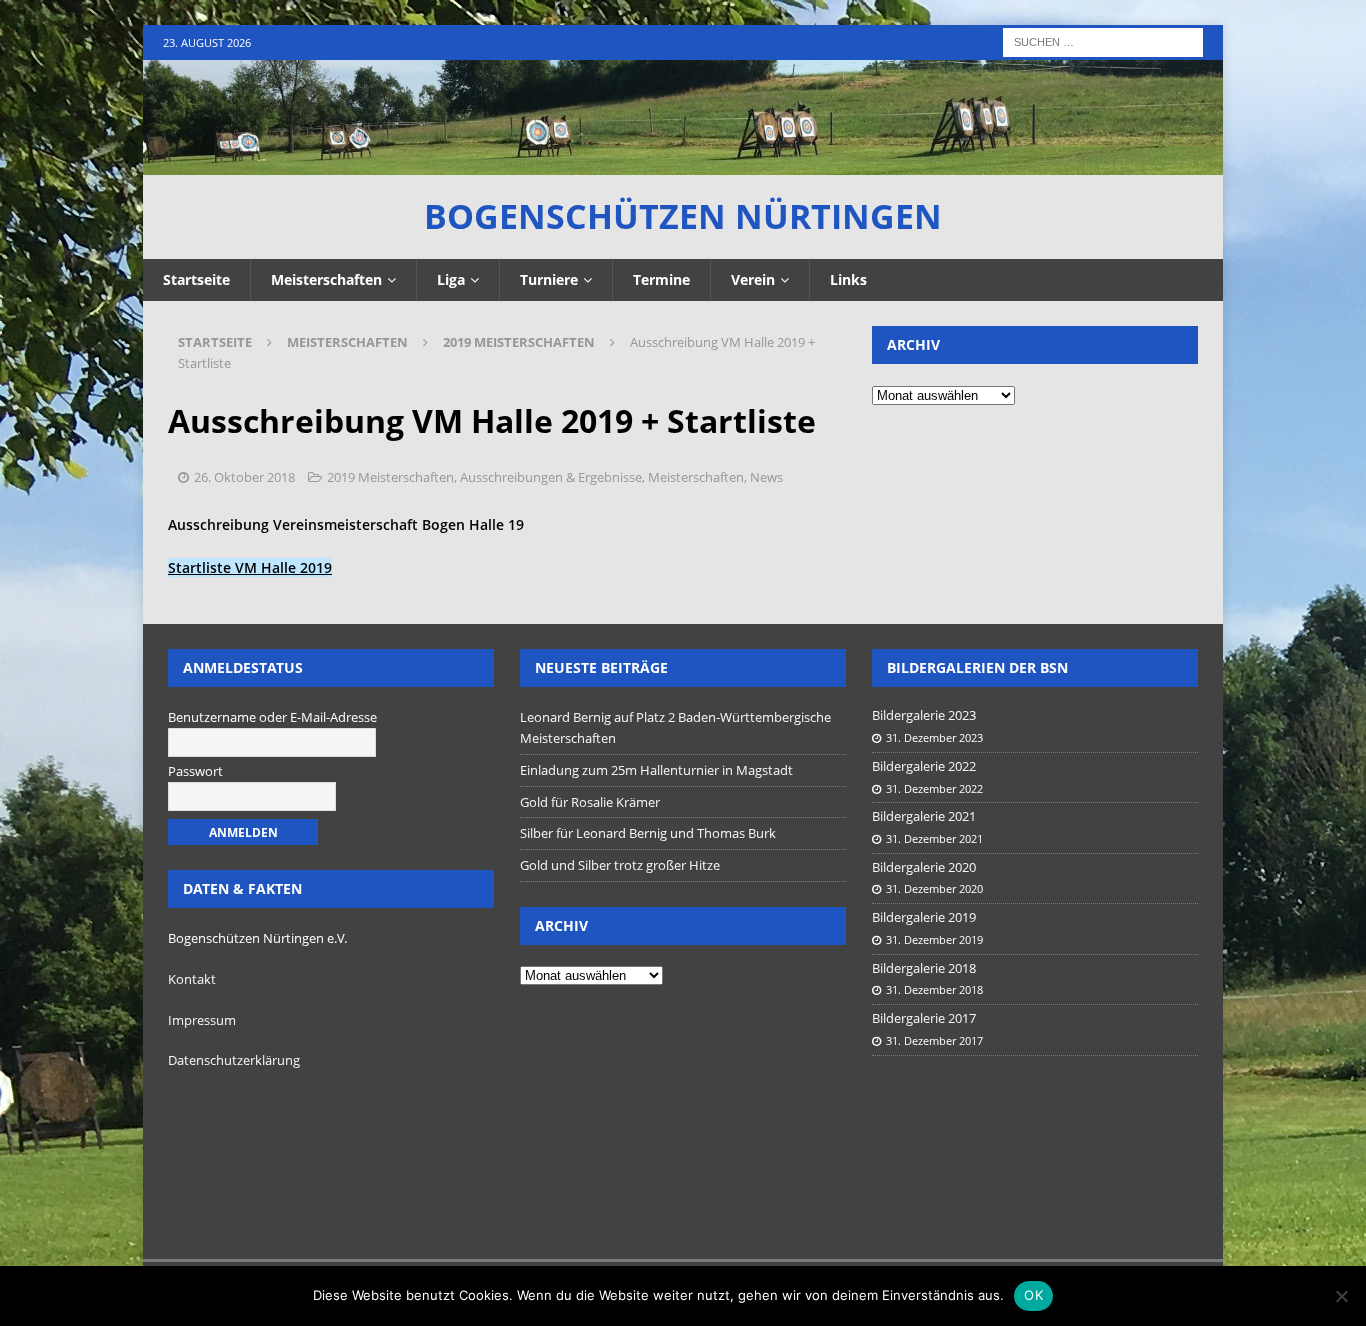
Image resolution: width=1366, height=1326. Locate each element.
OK (1033, 1295)
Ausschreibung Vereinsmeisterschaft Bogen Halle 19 (346, 524)
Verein (753, 279)
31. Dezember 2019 (934, 939)
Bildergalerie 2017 (924, 1018)
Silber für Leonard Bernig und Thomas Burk (648, 833)
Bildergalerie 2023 (924, 715)
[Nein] (1341, 1296)
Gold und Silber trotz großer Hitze (620, 865)
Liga (451, 279)
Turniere (549, 279)
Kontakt (192, 979)
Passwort (195, 771)
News (766, 477)
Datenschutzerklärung (234, 1060)
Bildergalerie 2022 (924, 766)
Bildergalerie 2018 (924, 968)
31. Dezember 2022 (934, 788)
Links (848, 279)
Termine (661, 279)
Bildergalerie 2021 (924, 816)
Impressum (202, 1020)
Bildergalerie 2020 (924, 867)
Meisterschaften (326, 279)
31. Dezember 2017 (934, 1040)
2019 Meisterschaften (390, 477)
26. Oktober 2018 (244, 477)
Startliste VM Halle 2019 (250, 567)
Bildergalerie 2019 (924, 917)
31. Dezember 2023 (934, 737)
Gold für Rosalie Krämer (590, 802)
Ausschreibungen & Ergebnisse (551, 477)
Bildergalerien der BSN (977, 667)
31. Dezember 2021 (934, 838)
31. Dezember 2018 (934, 989)
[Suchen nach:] (1103, 40)
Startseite (196, 279)
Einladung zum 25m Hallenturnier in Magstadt (656, 770)
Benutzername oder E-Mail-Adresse (272, 717)
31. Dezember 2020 (934, 888)
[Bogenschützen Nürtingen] (683, 163)
